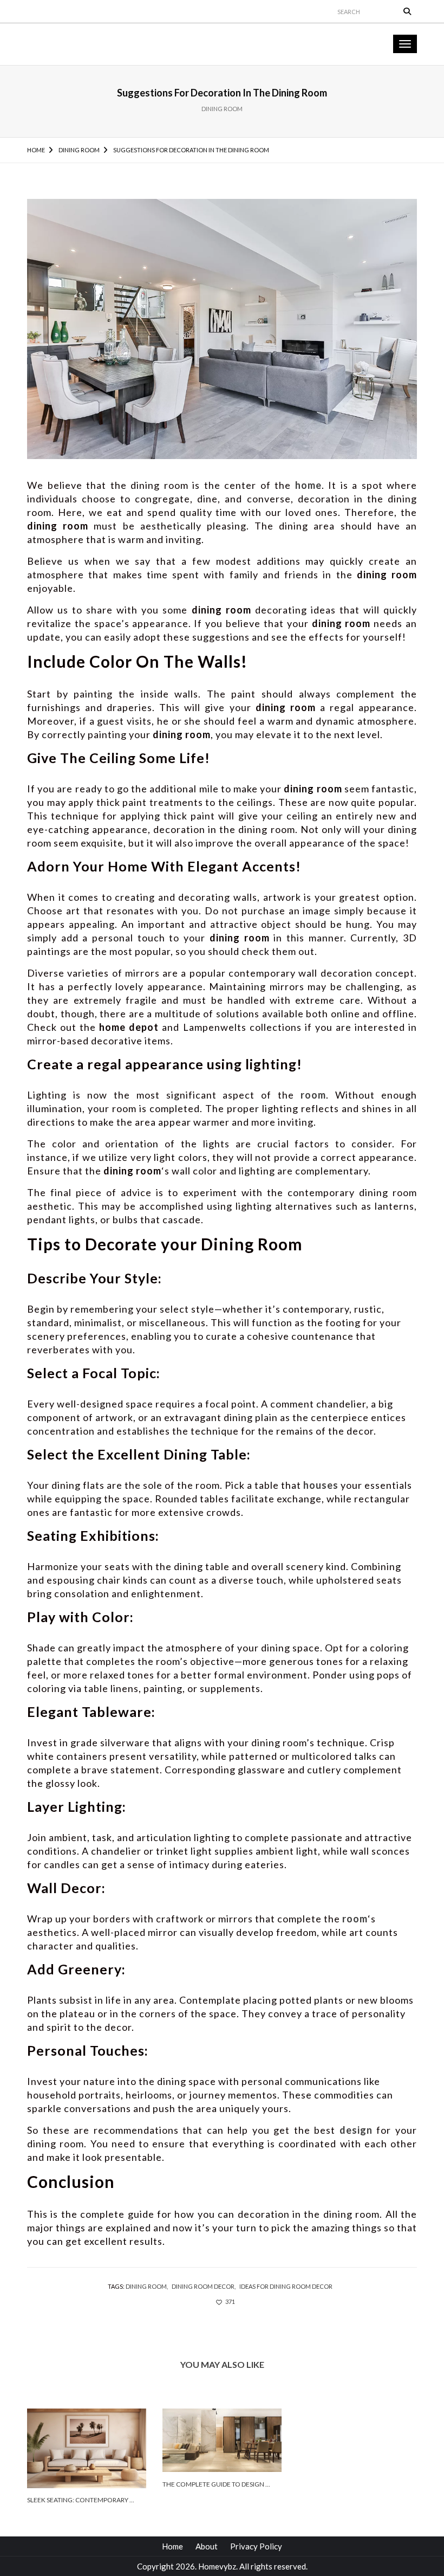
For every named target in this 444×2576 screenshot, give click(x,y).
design (356, 2130)
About (207, 2546)
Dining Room (222, 109)
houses (321, 1485)
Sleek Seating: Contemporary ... (81, 2500)
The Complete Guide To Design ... (216, 2484)
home (308, 485)
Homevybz (217, 2566)
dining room (146, 2286)
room (313, 1095)
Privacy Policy (256, 2546)
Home (172, 2546)
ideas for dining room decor (286, 2286)
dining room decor (203, 2286)
